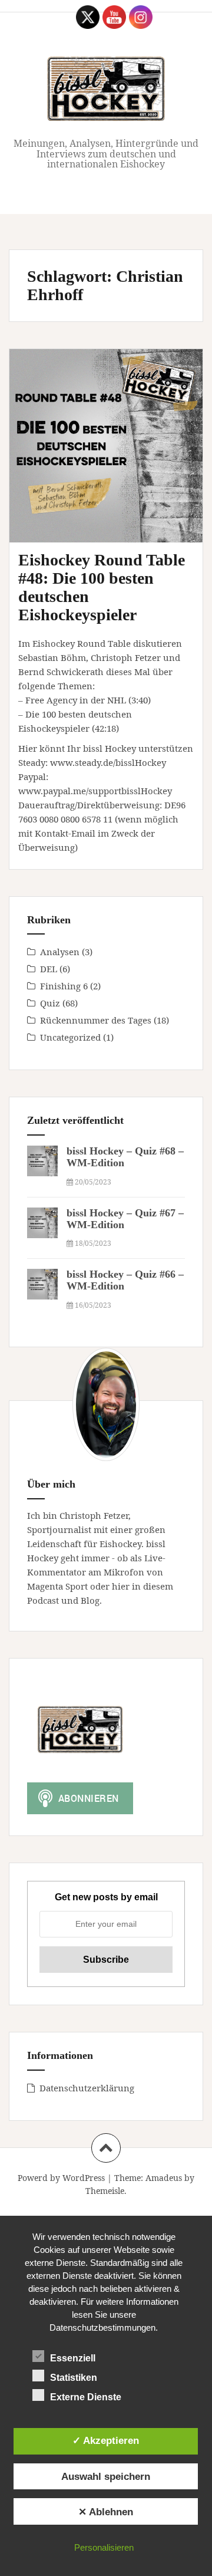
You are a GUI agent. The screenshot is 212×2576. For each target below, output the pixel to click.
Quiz (50, 1003)
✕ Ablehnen (106, 2512)
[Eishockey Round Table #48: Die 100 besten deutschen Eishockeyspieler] (115, 457)
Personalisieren (104, 2547)
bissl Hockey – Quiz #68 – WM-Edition (125, 1157)
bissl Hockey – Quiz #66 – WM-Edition (125, 1280)
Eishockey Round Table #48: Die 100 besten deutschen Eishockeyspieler (102, 587)
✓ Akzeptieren (106, 2440)
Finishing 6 (64, 986)
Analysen (60, 952)
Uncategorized (70, 1037)
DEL (49, 969)
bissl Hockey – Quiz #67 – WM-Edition (125, 1219)
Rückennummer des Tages (96, 1020)
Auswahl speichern (106, 2476)
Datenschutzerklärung (87, 2088)
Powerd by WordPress (61, 2178)
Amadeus (164, 2178)
